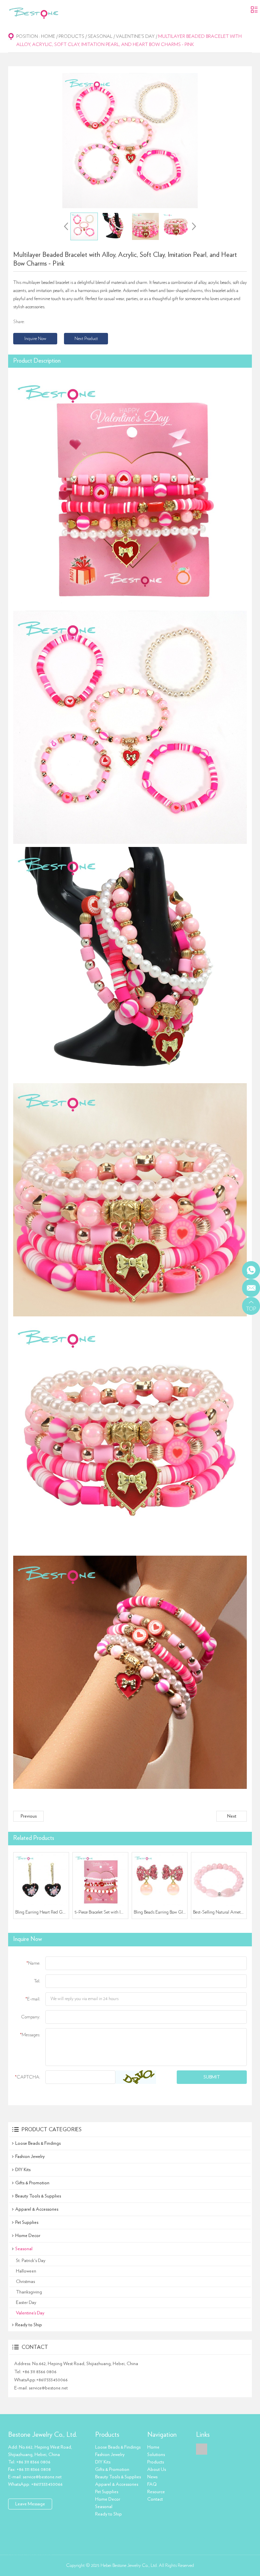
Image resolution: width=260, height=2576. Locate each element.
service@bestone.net (48, 2388)
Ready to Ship (29, 2325)
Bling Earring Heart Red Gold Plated (41, 1912)
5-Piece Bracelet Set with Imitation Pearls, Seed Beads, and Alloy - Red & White (101, 1912)
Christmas (25, 2282)
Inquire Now (35, 339)
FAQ (152, 2484)
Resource (156, 2492)
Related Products (34, 1838)
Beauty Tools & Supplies (38, 2196)
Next (232, 1816)
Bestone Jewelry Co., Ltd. (43, 2435)
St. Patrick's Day (31, 2261)
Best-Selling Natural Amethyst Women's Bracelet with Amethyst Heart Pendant (219, 1912)
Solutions (156, 2455)
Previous (29, 1816)
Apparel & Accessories (37, 2209)
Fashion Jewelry (30, 2157)
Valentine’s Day (135, 37)
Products (71, 37)
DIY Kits (23, 2170)
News (152, 2477)
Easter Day (26, 2303)
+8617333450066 (52, 2380)
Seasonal (100, 37)
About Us (157, 2470)
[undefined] (130, 141)
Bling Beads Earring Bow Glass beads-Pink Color (160, 1912)
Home (48, 37)
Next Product (86, 339)
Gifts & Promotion (32, 2183)
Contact (155, 2499)
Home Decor (28, 2236)
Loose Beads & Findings (38, 2143)
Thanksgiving (29, 2292)
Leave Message (30, 2504)
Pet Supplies (27, 2222)
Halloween (26, 2271)
